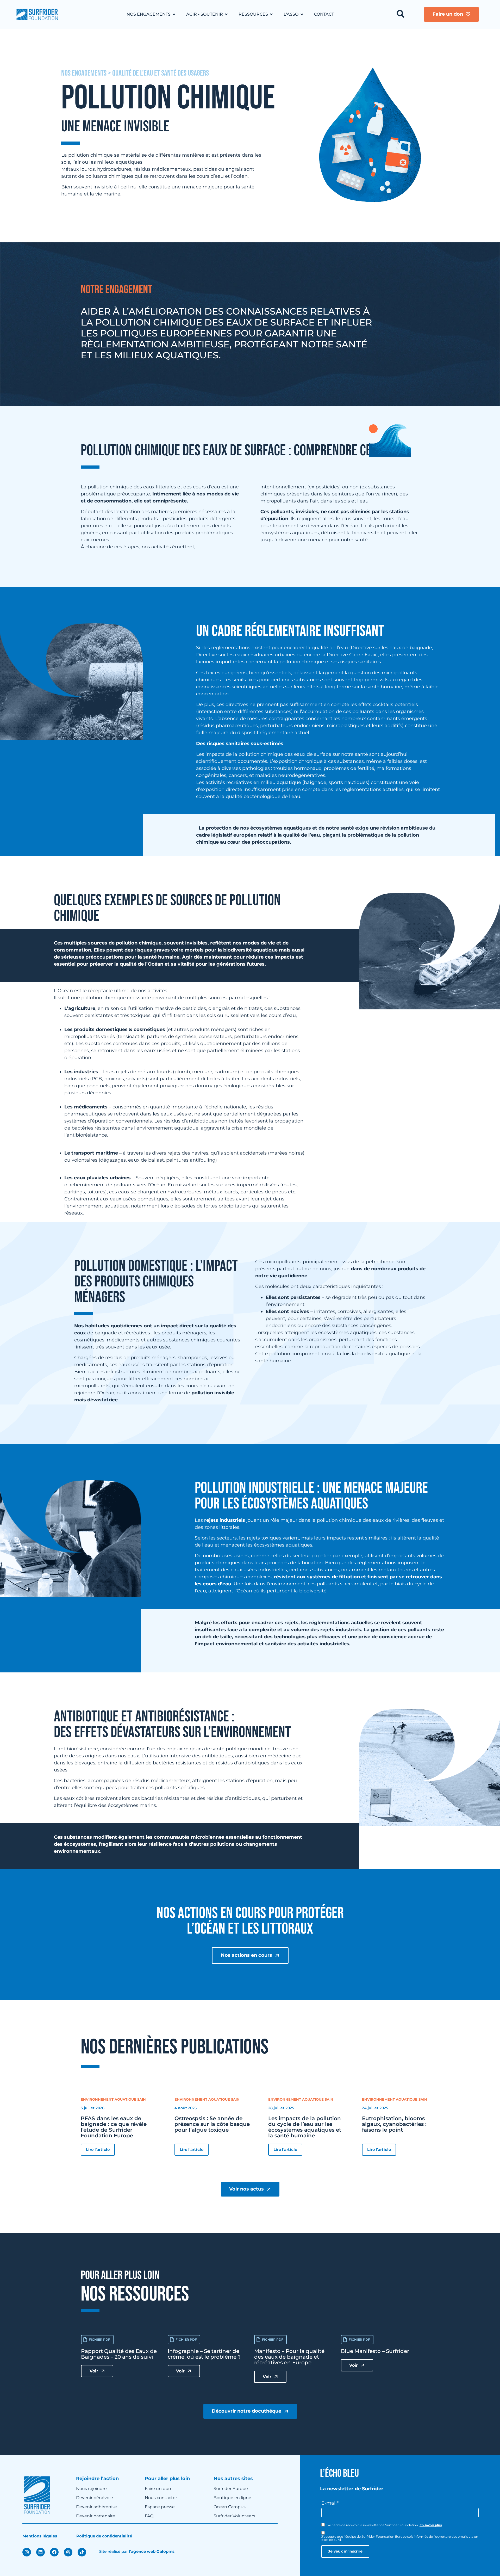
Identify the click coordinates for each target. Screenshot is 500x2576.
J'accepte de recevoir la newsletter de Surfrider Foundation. (384, 2525)
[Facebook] (54, 2552)
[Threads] (68, 2552)
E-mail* (330, 2503)
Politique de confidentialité (104, 2536)
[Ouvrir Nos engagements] (174, 14)
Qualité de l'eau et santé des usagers (161, 73)
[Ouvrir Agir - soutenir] (226, 14)
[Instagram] (27, 2552)
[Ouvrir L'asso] (302, 14)
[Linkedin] (40, 2552)
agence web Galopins (153, 2551)
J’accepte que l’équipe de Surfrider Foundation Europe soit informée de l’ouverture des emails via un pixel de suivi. (400, 2538)
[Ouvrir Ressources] (271, 14)
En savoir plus (431, 2525)
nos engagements (84, 73)
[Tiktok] (82, 2552)
